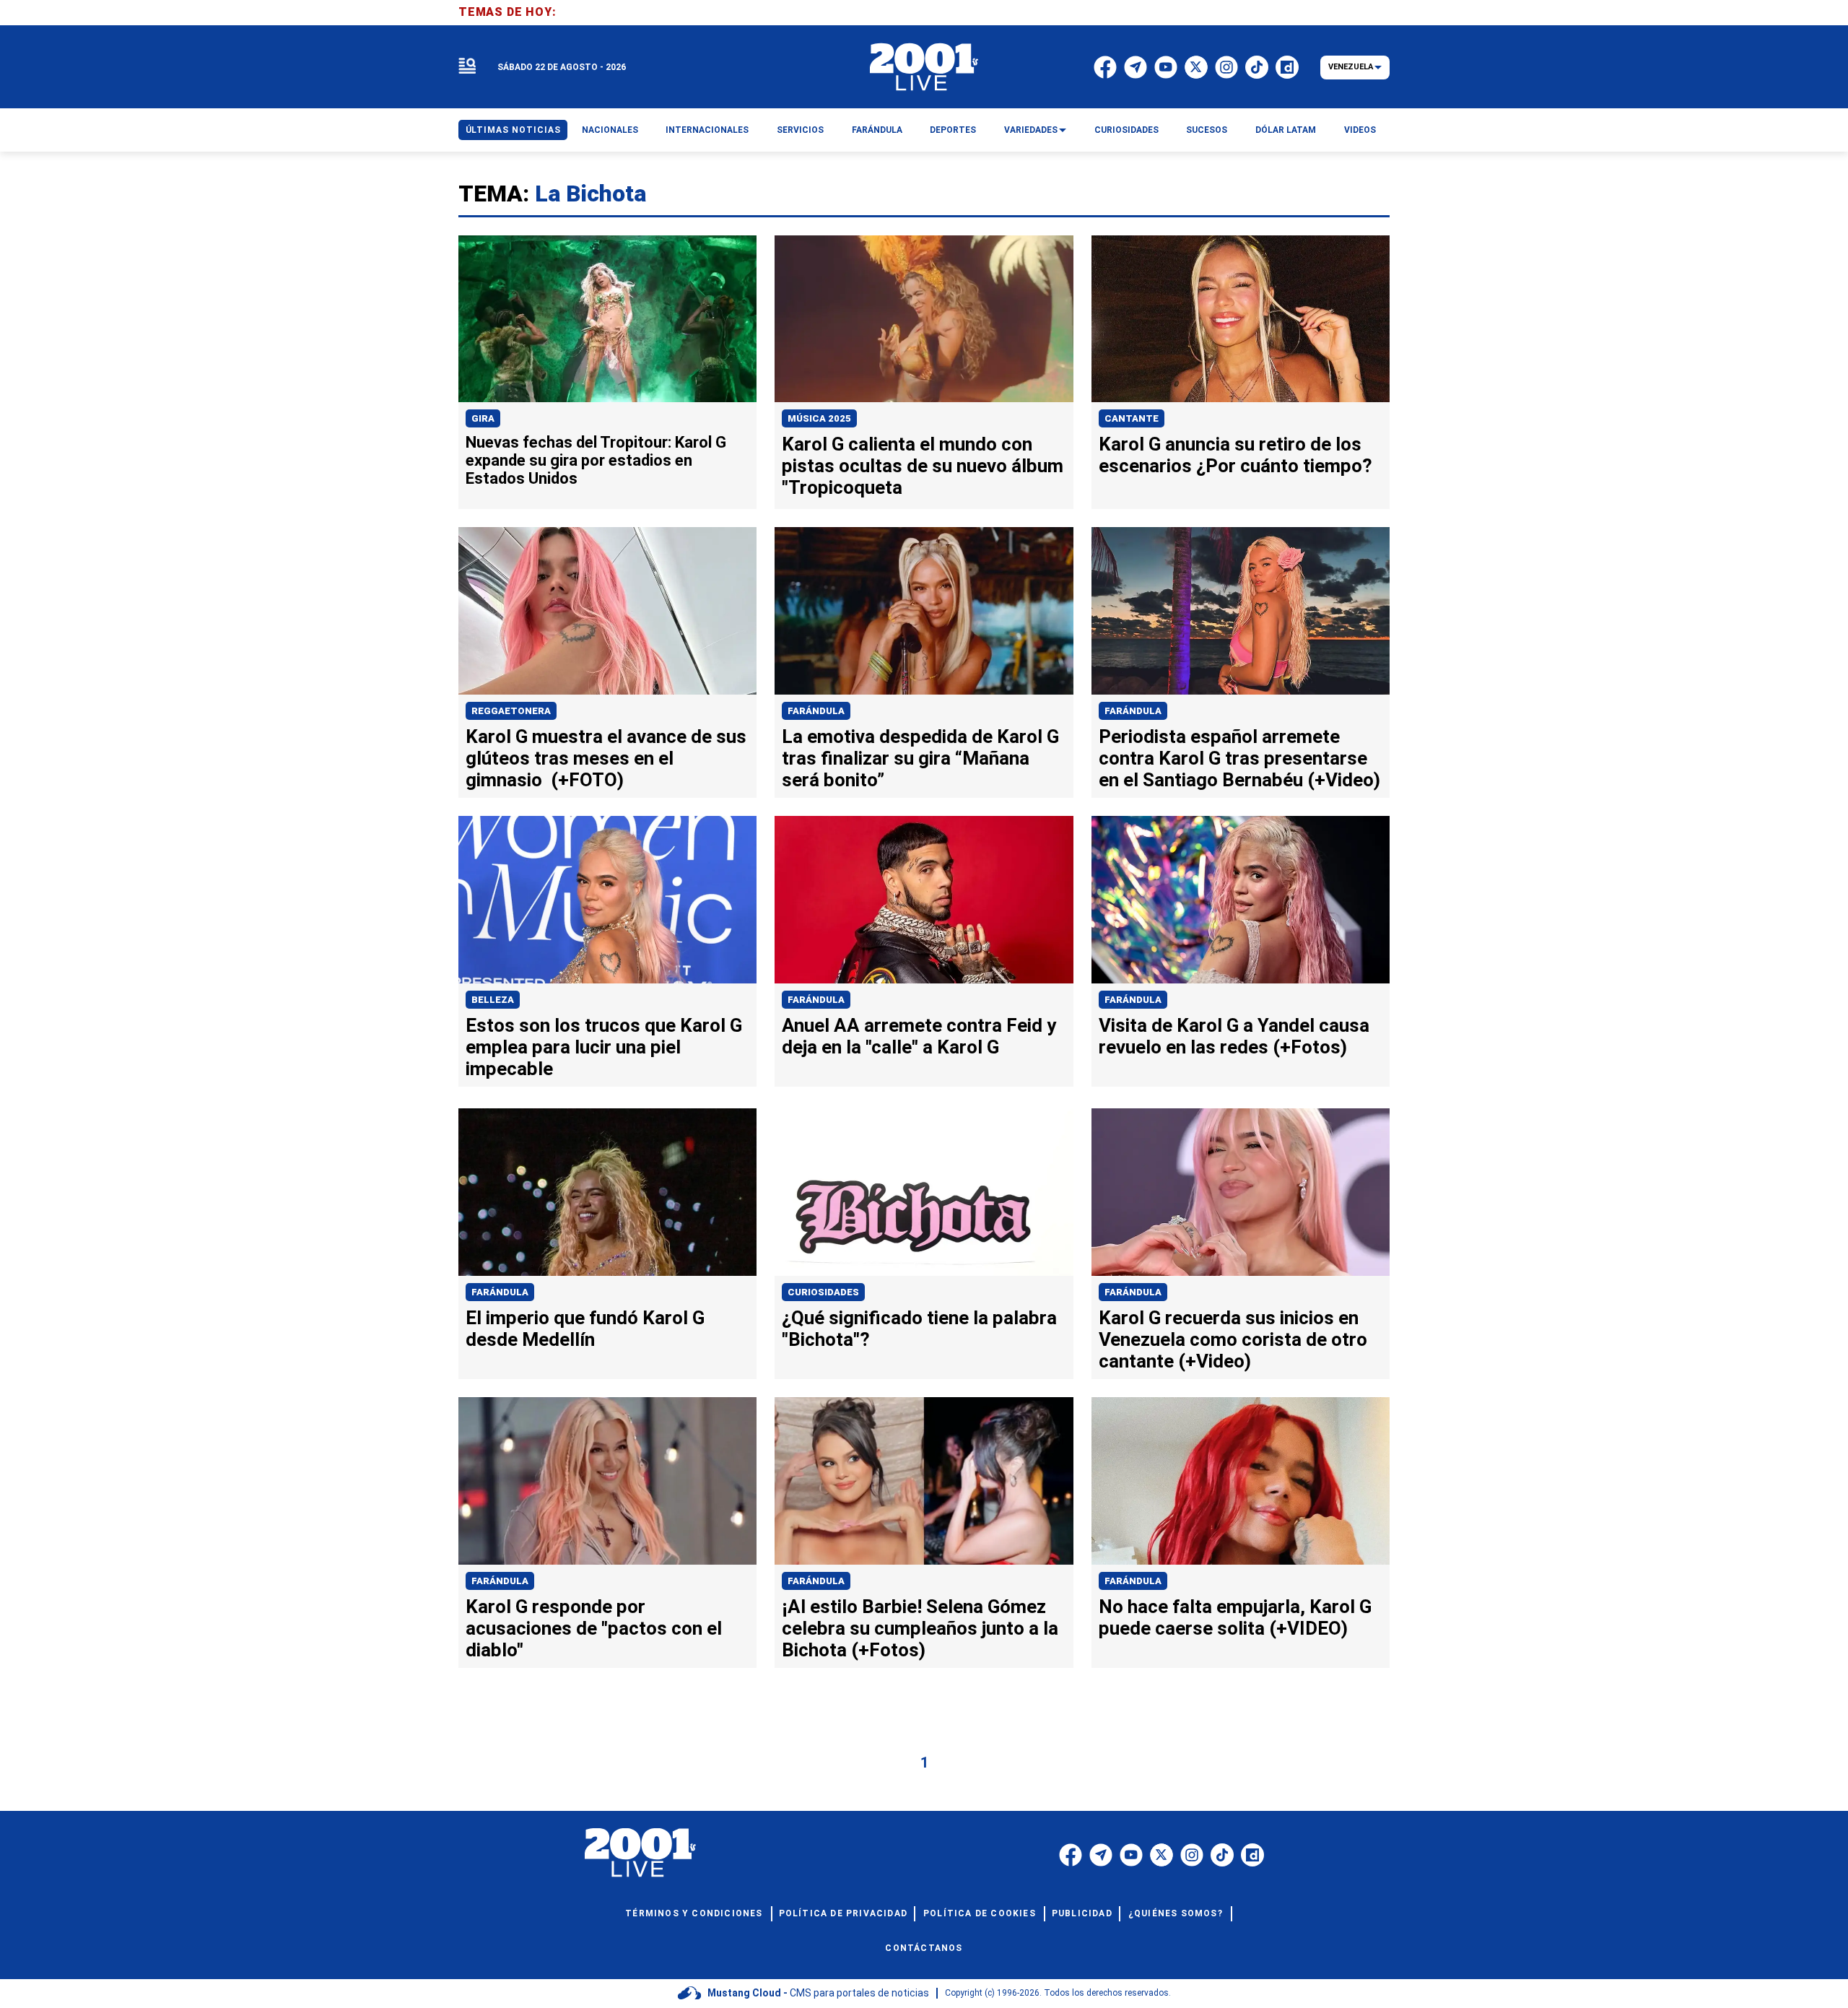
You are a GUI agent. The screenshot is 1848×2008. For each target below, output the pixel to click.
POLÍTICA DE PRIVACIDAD (843, 1913)
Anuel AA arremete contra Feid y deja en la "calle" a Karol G (919, 1036)
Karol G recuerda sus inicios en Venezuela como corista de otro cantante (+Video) (1233, 1339)
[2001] (924, 67)
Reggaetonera (511, 711)
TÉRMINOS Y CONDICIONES (694, 1913)
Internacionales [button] (707, 130)
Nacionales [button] (610, 130)
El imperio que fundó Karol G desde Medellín (585, 1329)
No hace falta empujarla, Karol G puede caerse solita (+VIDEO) (1235, 1617)
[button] (467, 67)
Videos (1360, 130)
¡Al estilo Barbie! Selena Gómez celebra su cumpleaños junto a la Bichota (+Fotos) (920, 1628)
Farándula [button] (877, 130)
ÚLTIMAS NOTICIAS (513, 130)
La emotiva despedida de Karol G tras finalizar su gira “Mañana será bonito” (920, 758)
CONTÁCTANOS (924, 1948)
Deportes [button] (953, 130)
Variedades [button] (1031, 130)
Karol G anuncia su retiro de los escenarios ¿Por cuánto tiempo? (1235, 455)
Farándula (816, 711)
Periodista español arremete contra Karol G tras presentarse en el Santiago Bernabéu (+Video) (1239, 758)
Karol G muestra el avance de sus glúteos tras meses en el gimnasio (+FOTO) (606, 758)
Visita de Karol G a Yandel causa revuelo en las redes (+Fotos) (1234, 1036)
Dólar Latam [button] (1286, 130)
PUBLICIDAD (1082, 1913)
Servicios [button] (800, 130)
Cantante (1132, 418)
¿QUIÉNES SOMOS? (1176, 1913)
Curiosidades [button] (1126, 130)
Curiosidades (823, 1292)
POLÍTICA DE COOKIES (980, 1913)
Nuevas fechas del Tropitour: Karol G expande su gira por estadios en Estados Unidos (596, 460)
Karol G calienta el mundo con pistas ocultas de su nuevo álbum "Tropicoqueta (923, 466)
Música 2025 (819, 418)
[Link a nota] (607, 319)
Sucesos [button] (1207, 130)
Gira (483, 418)
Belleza (493, 1000)
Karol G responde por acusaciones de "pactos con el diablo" (594, 1628)
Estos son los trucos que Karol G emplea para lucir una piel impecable (604, 1047)
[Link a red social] (1071, 1855)
